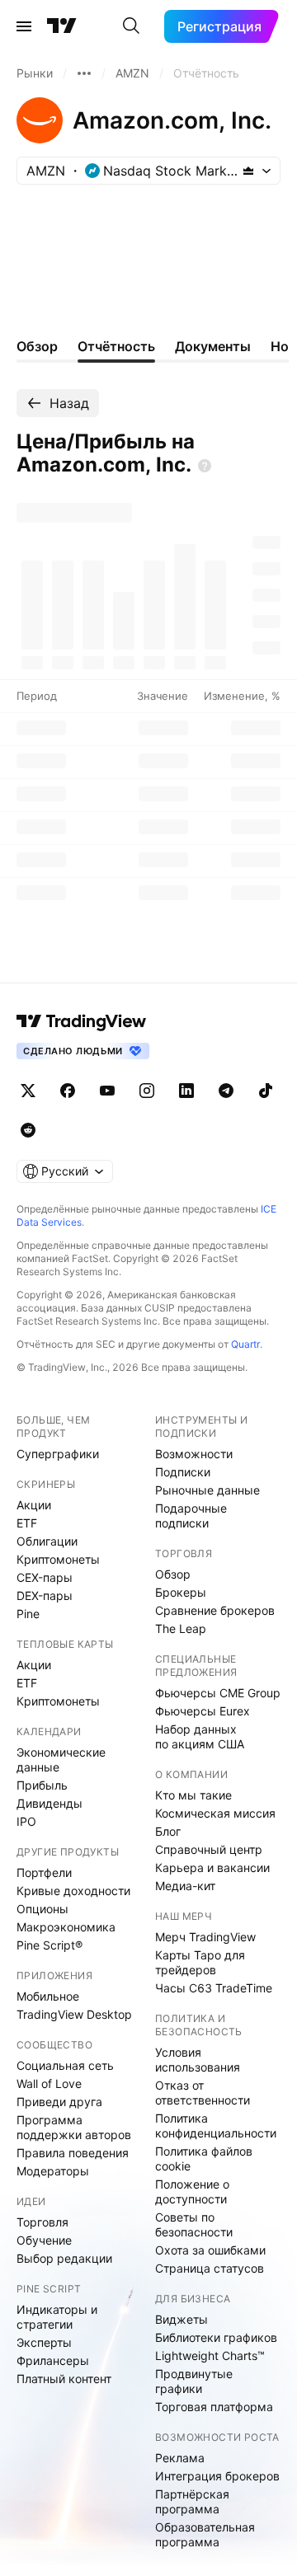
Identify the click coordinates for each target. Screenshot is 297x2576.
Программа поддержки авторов (74, 2127)
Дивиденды (49, 1803)
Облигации (47, 1541)
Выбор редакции (64, 2258)
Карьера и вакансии (212, 1867)
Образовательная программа (205, 2534)
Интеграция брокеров (217, 2476)
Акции (34, 1505)
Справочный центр (209, 1849)
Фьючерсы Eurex (203, 1711)
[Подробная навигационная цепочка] (84, 73)
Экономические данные (61, 1760)
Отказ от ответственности (203, 2093)
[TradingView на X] (28, 1091)
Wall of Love (49, 2083)
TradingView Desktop (74, 2014)
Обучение (44, 2240)
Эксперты (44, 2342)
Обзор (173, 1574)
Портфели (44, 1872)
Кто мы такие (193, 1795)
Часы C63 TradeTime (214, 1988)
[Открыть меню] (24, 26)
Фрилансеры (53, 2360)
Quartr (245, 1344)
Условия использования (198, 2060)
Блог (168, 1831)
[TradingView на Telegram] (226, 1091)
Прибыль (42, 1785)
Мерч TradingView (205, 1937)
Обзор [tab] (37, 346)
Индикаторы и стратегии (57, 2317)
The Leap (181, 1628)
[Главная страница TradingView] (62, 26)
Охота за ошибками (210, 2250)
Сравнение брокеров (215, 1610)
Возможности (194, 1454)
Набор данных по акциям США (200, 1736)
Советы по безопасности (194, 2224)
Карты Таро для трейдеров (200, 1962)
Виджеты (181, 2319)
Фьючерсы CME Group (218, 1693)
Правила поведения (73, 2153)
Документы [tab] (213, 346)
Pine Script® (49, 1945)
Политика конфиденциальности (216, 2126)
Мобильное (48, 1996)
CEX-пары (45, 1577)
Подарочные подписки (191, 1516)
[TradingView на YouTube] (107, 1091)
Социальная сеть (65, 2065)
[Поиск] (131, 26)
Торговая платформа (214, 2407)
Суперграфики (58, 1454)
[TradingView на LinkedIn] (186, 1091)
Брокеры (181, 1592)
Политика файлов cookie (204, 2158)
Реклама (180, 2458)
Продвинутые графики (194, 2381)
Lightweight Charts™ (210, 2355)
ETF (27, 1523)
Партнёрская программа (192, 2501)
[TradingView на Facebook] (68, 1091)
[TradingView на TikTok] (266, 1091)
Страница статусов (210, 2268)
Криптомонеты (58, 1559)
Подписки (183, 1472)
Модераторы (53, 2171)
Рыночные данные (207, 1490)
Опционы (42, 1909)
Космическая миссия (215, 1813)
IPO (26, 1821)
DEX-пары (45, 1595)
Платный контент (64, 2379)
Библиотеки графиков (216, 2337)
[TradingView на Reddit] (28, 1130)
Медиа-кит (185, 1886)
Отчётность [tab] (116, 346)
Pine (28, 1614)
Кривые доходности (73, 1891)
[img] (248, 171)
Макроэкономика (66, 1927)
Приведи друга (59, 2102)
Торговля (42, 2222)
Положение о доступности (192, 2191)
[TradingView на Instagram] (147, 1091)
